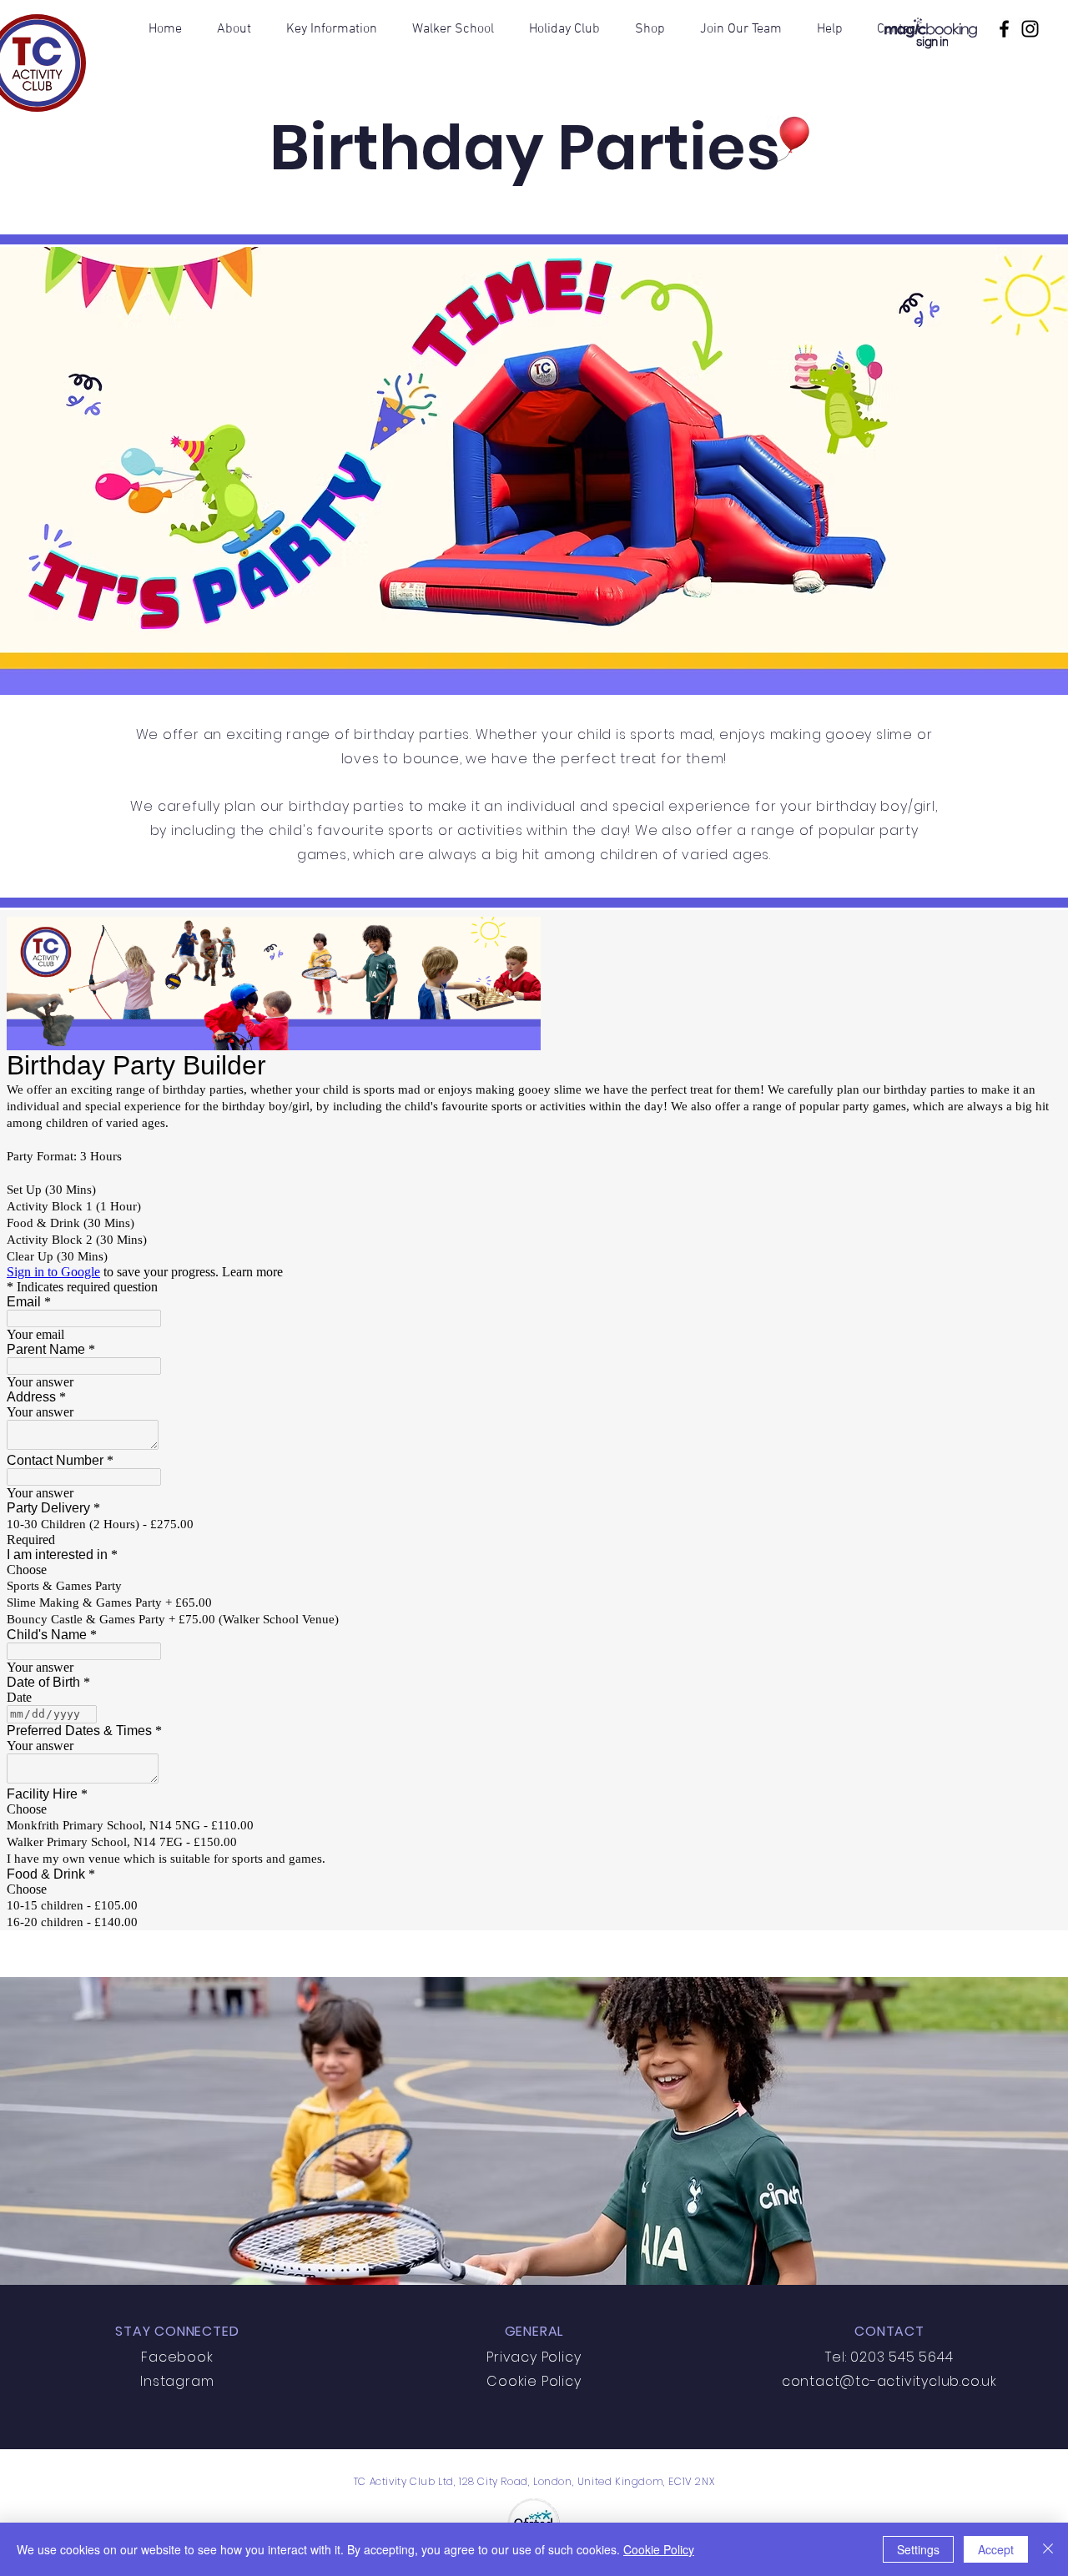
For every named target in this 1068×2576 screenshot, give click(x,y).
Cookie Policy (659, 2549)
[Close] (1048, 2549)
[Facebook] (1004, 29)
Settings (918, 2549)
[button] (234, 30)
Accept (996, 2549)
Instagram (177, 2381)
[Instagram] (1030, 29)
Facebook (177, 2357)
